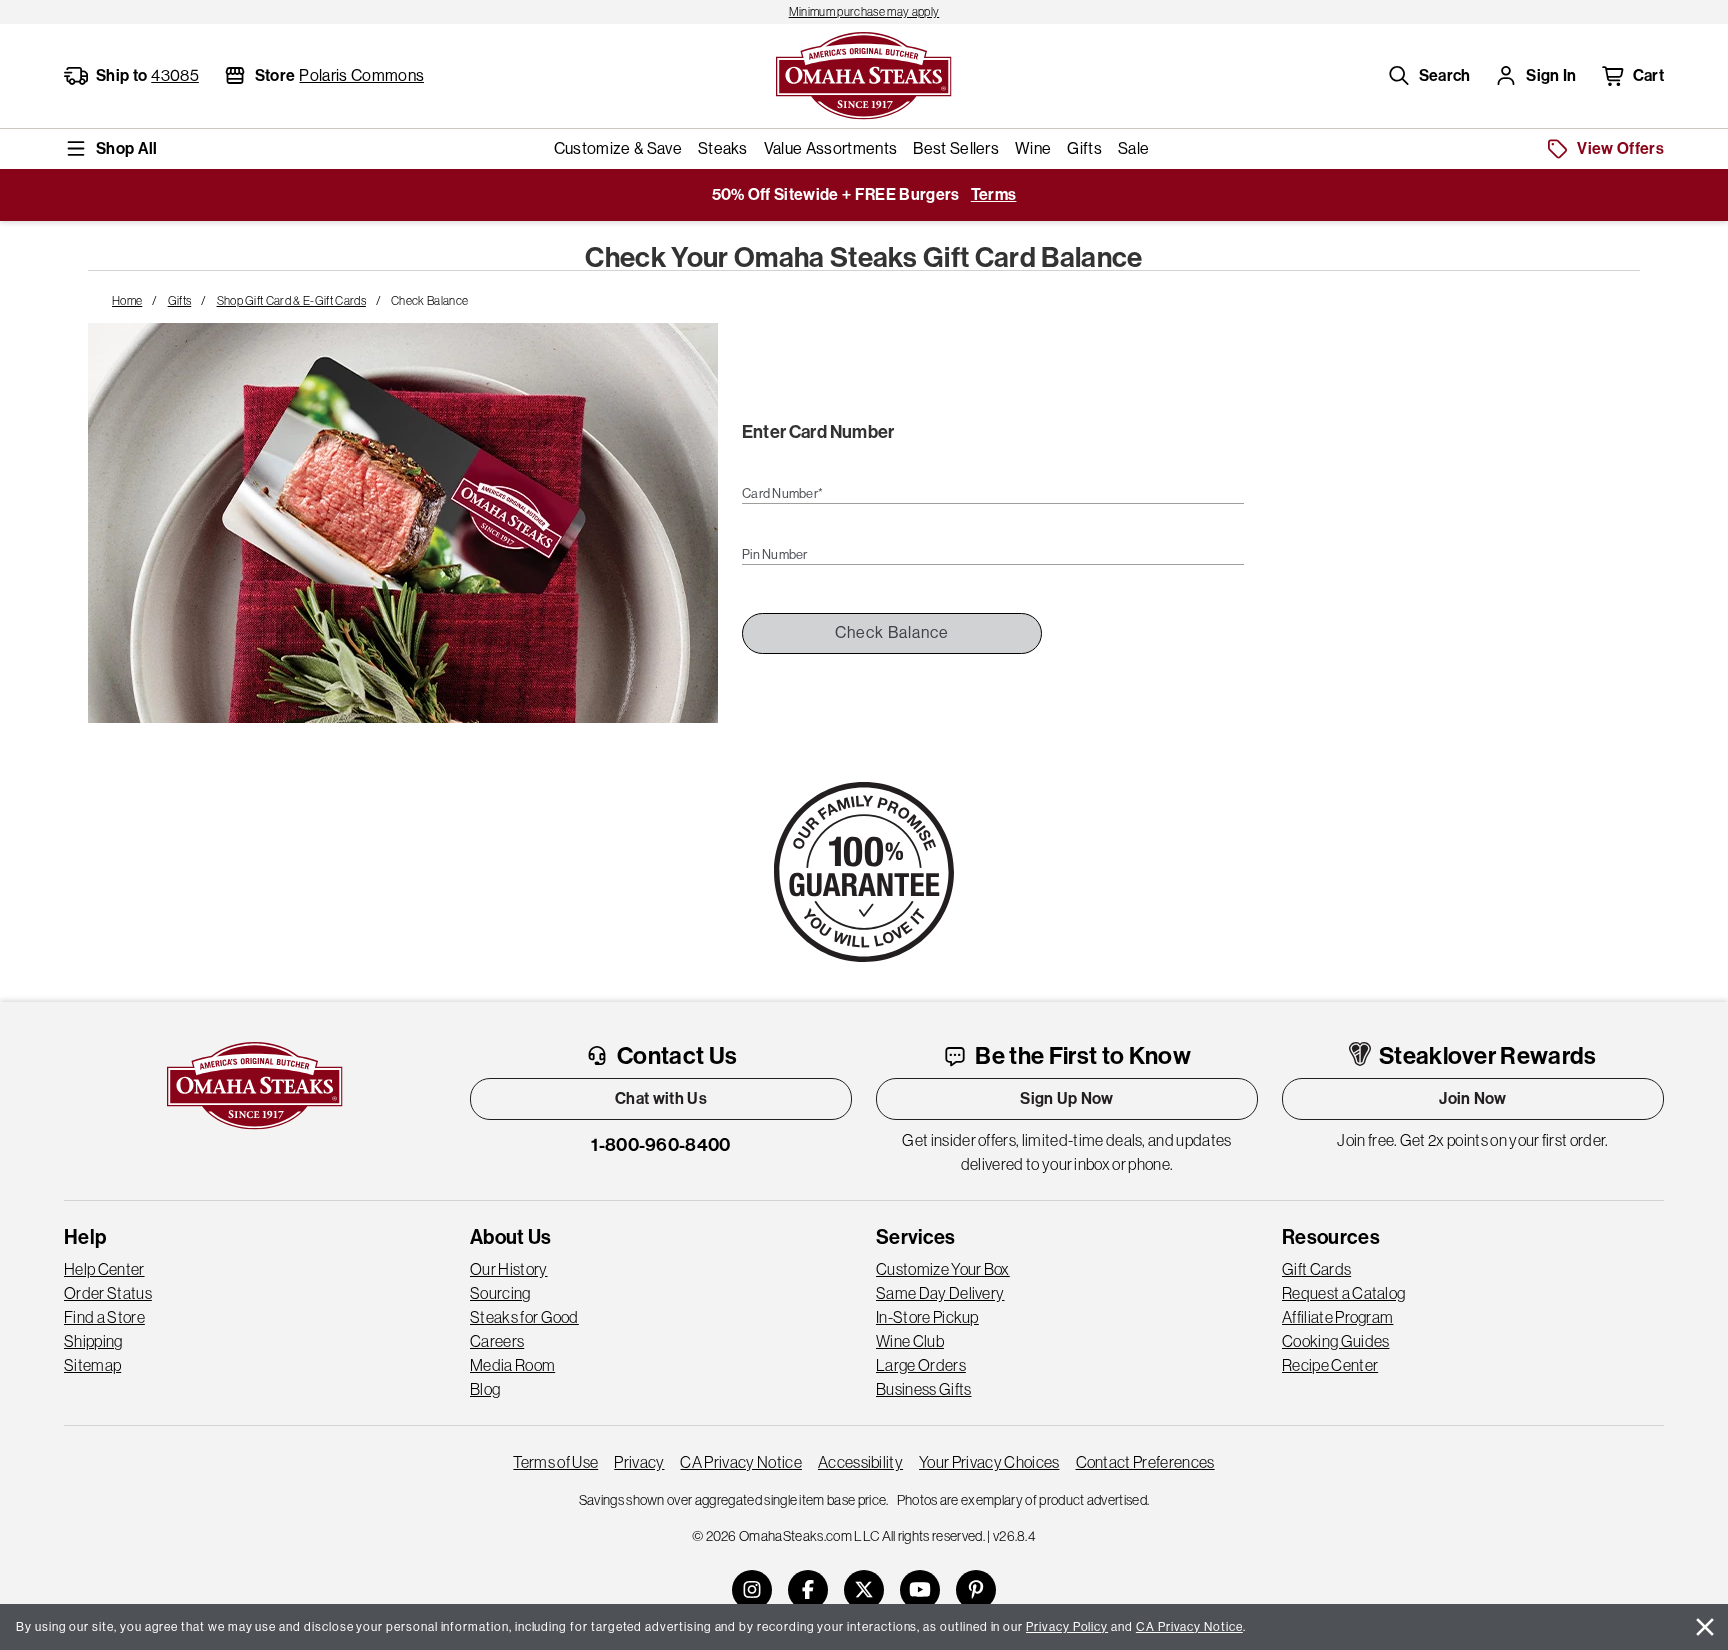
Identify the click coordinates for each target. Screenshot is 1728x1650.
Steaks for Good (524, 1317)
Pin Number (775, 555)
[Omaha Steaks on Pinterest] (976, 1590)
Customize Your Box (943, 1269)
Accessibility (860, 1462)
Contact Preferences (1145, 1462)
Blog (485, 1389)
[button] (1429, 76)
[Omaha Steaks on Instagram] (752, 1590)
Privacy (639, 1462)
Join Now (1473, 1098)
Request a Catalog (1343, 1293)
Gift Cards (1316, 1269)
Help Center (104, 1269)
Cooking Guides (1335, 1341)
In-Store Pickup (927, 1317)
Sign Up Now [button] (1067, 1098)
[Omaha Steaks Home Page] (864, 74)
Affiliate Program (1337, 1317)
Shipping (93, 1341)
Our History (509, 1269)
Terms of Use (555, 1462)
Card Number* (782, 494)
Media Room (512, 1365)
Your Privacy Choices (989, 1462)
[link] (864, 12)
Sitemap (92, 1365)
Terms (994, 194)
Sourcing (500, 1293)
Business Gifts (923, 1389)
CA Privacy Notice (740, 1462)
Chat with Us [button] (661, 1098)
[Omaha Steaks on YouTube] (920, 1590)
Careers (497, 1341)
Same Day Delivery (940, 1293)
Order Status (108, 1293)
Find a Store (104, 1317)
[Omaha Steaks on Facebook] (808, 1590)
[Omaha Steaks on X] (864, 1590)
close (1705, 1627)
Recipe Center (1330, 1365)
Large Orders (921, 1365)
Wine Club (910, 1341)
